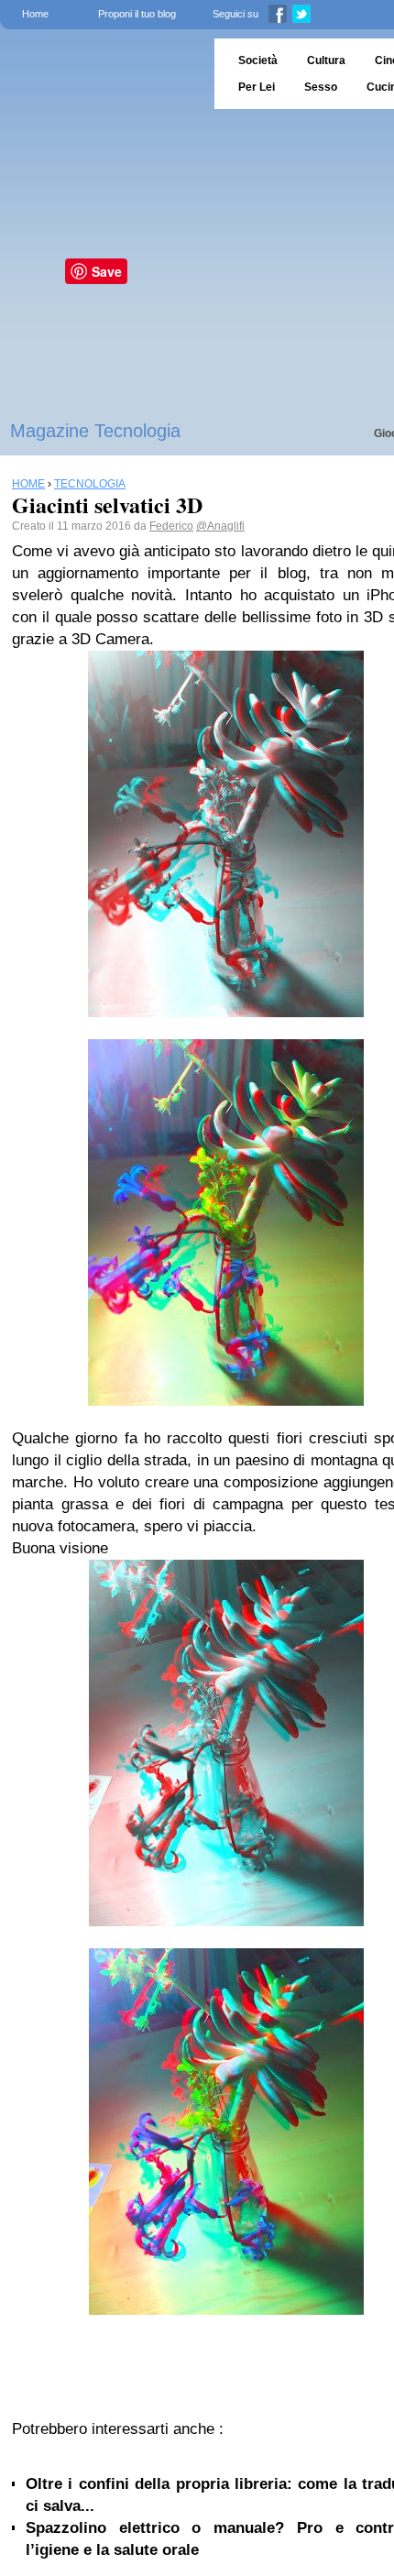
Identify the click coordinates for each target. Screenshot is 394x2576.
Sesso (321, 87)
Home (35, 14)
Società (258, 60)
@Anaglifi (220, 526)
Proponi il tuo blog (137, 14)
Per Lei (257, 87)
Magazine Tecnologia (95, 431)
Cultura (326, 60)
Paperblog (101, 74)
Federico (171, 526)
